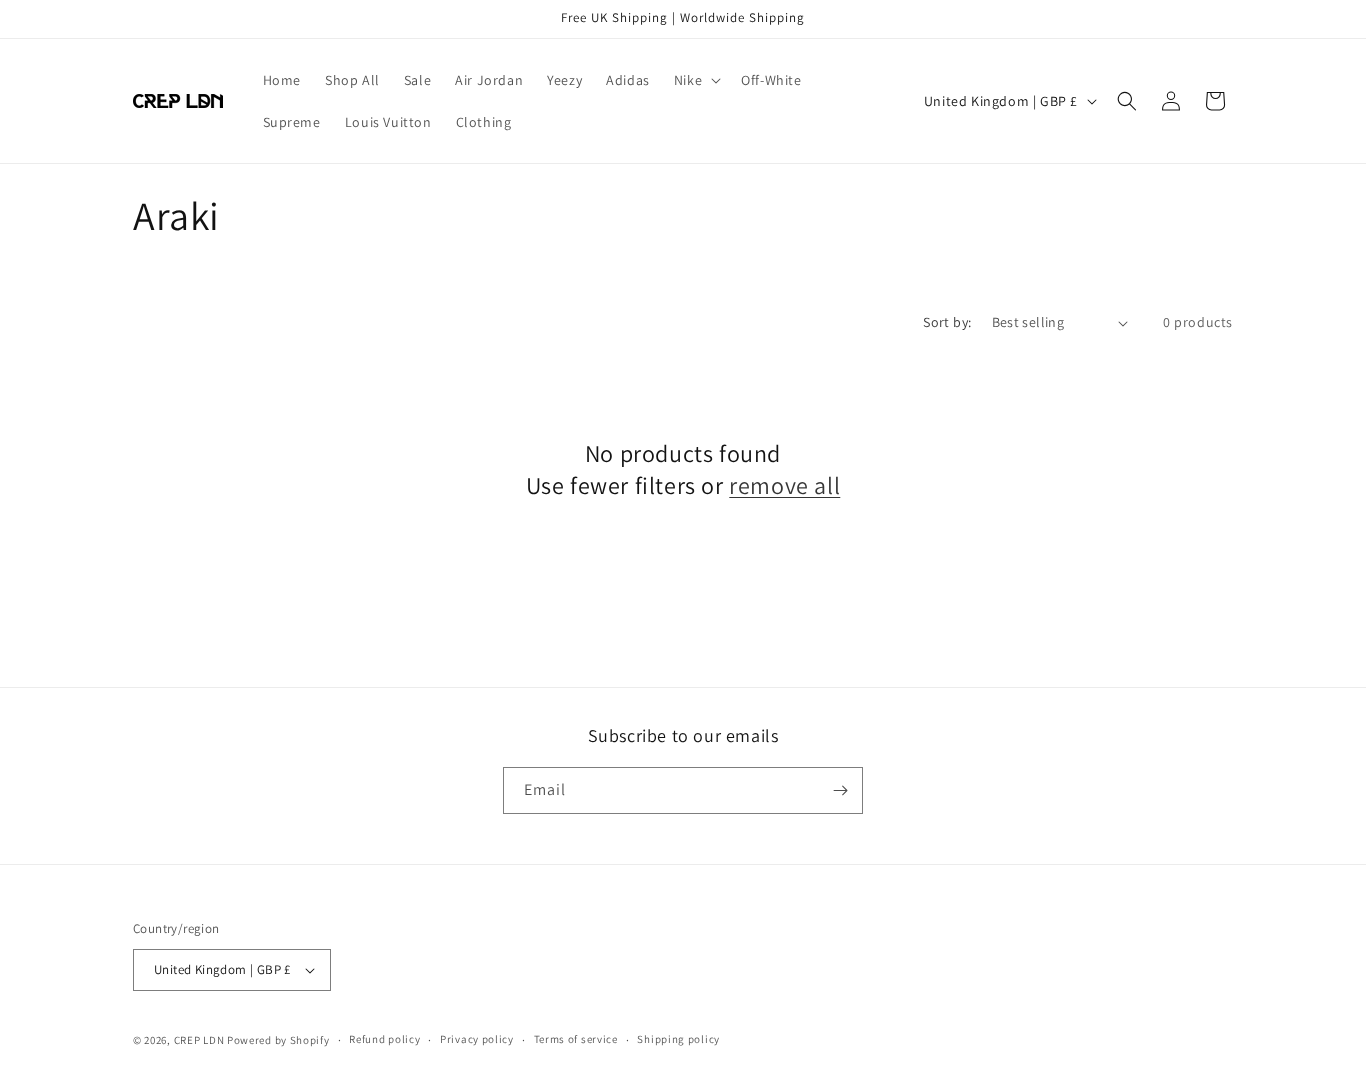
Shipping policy (678, 1039)
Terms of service (576, 1039)
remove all (784, 485)
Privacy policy (477, 1039)
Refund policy (384, 1039)
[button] (695, 80)
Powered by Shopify (278, 1040)
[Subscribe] (840, 790)
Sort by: (947, 322)
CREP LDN (199, 1040)
